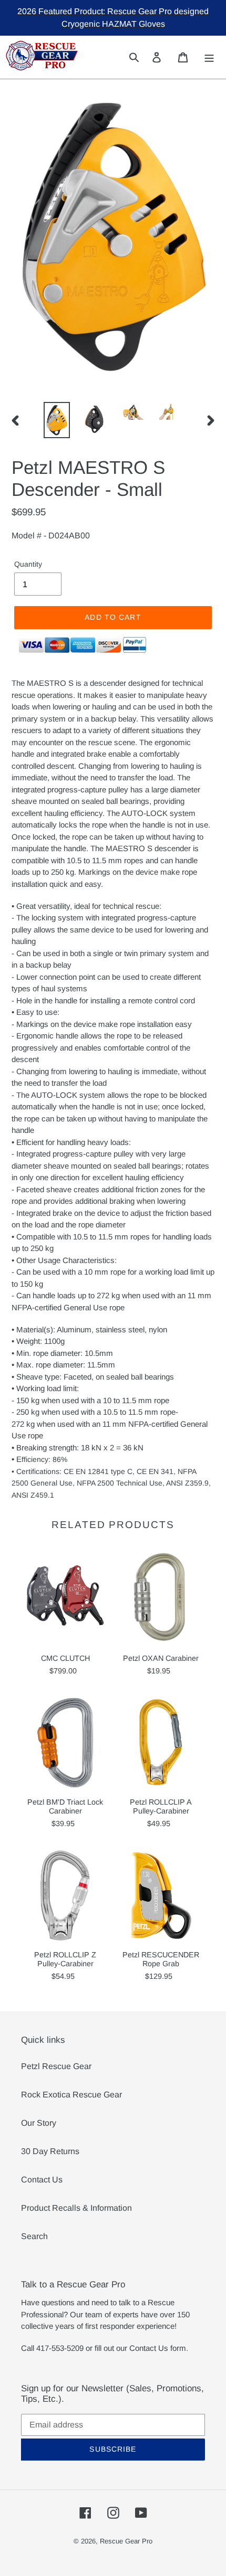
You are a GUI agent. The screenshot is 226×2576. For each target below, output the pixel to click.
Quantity (28, 564)
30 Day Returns (50, 2151)
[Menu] (209, 57)
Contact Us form (158, 2348)
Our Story (39, 2123)
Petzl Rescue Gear (56, 2066)
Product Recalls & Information (76, 2208)
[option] (57, 420)
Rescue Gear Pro (126, 2541)
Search (34, 2236)
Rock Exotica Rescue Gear (71, 2095)
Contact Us (42, 2180)
